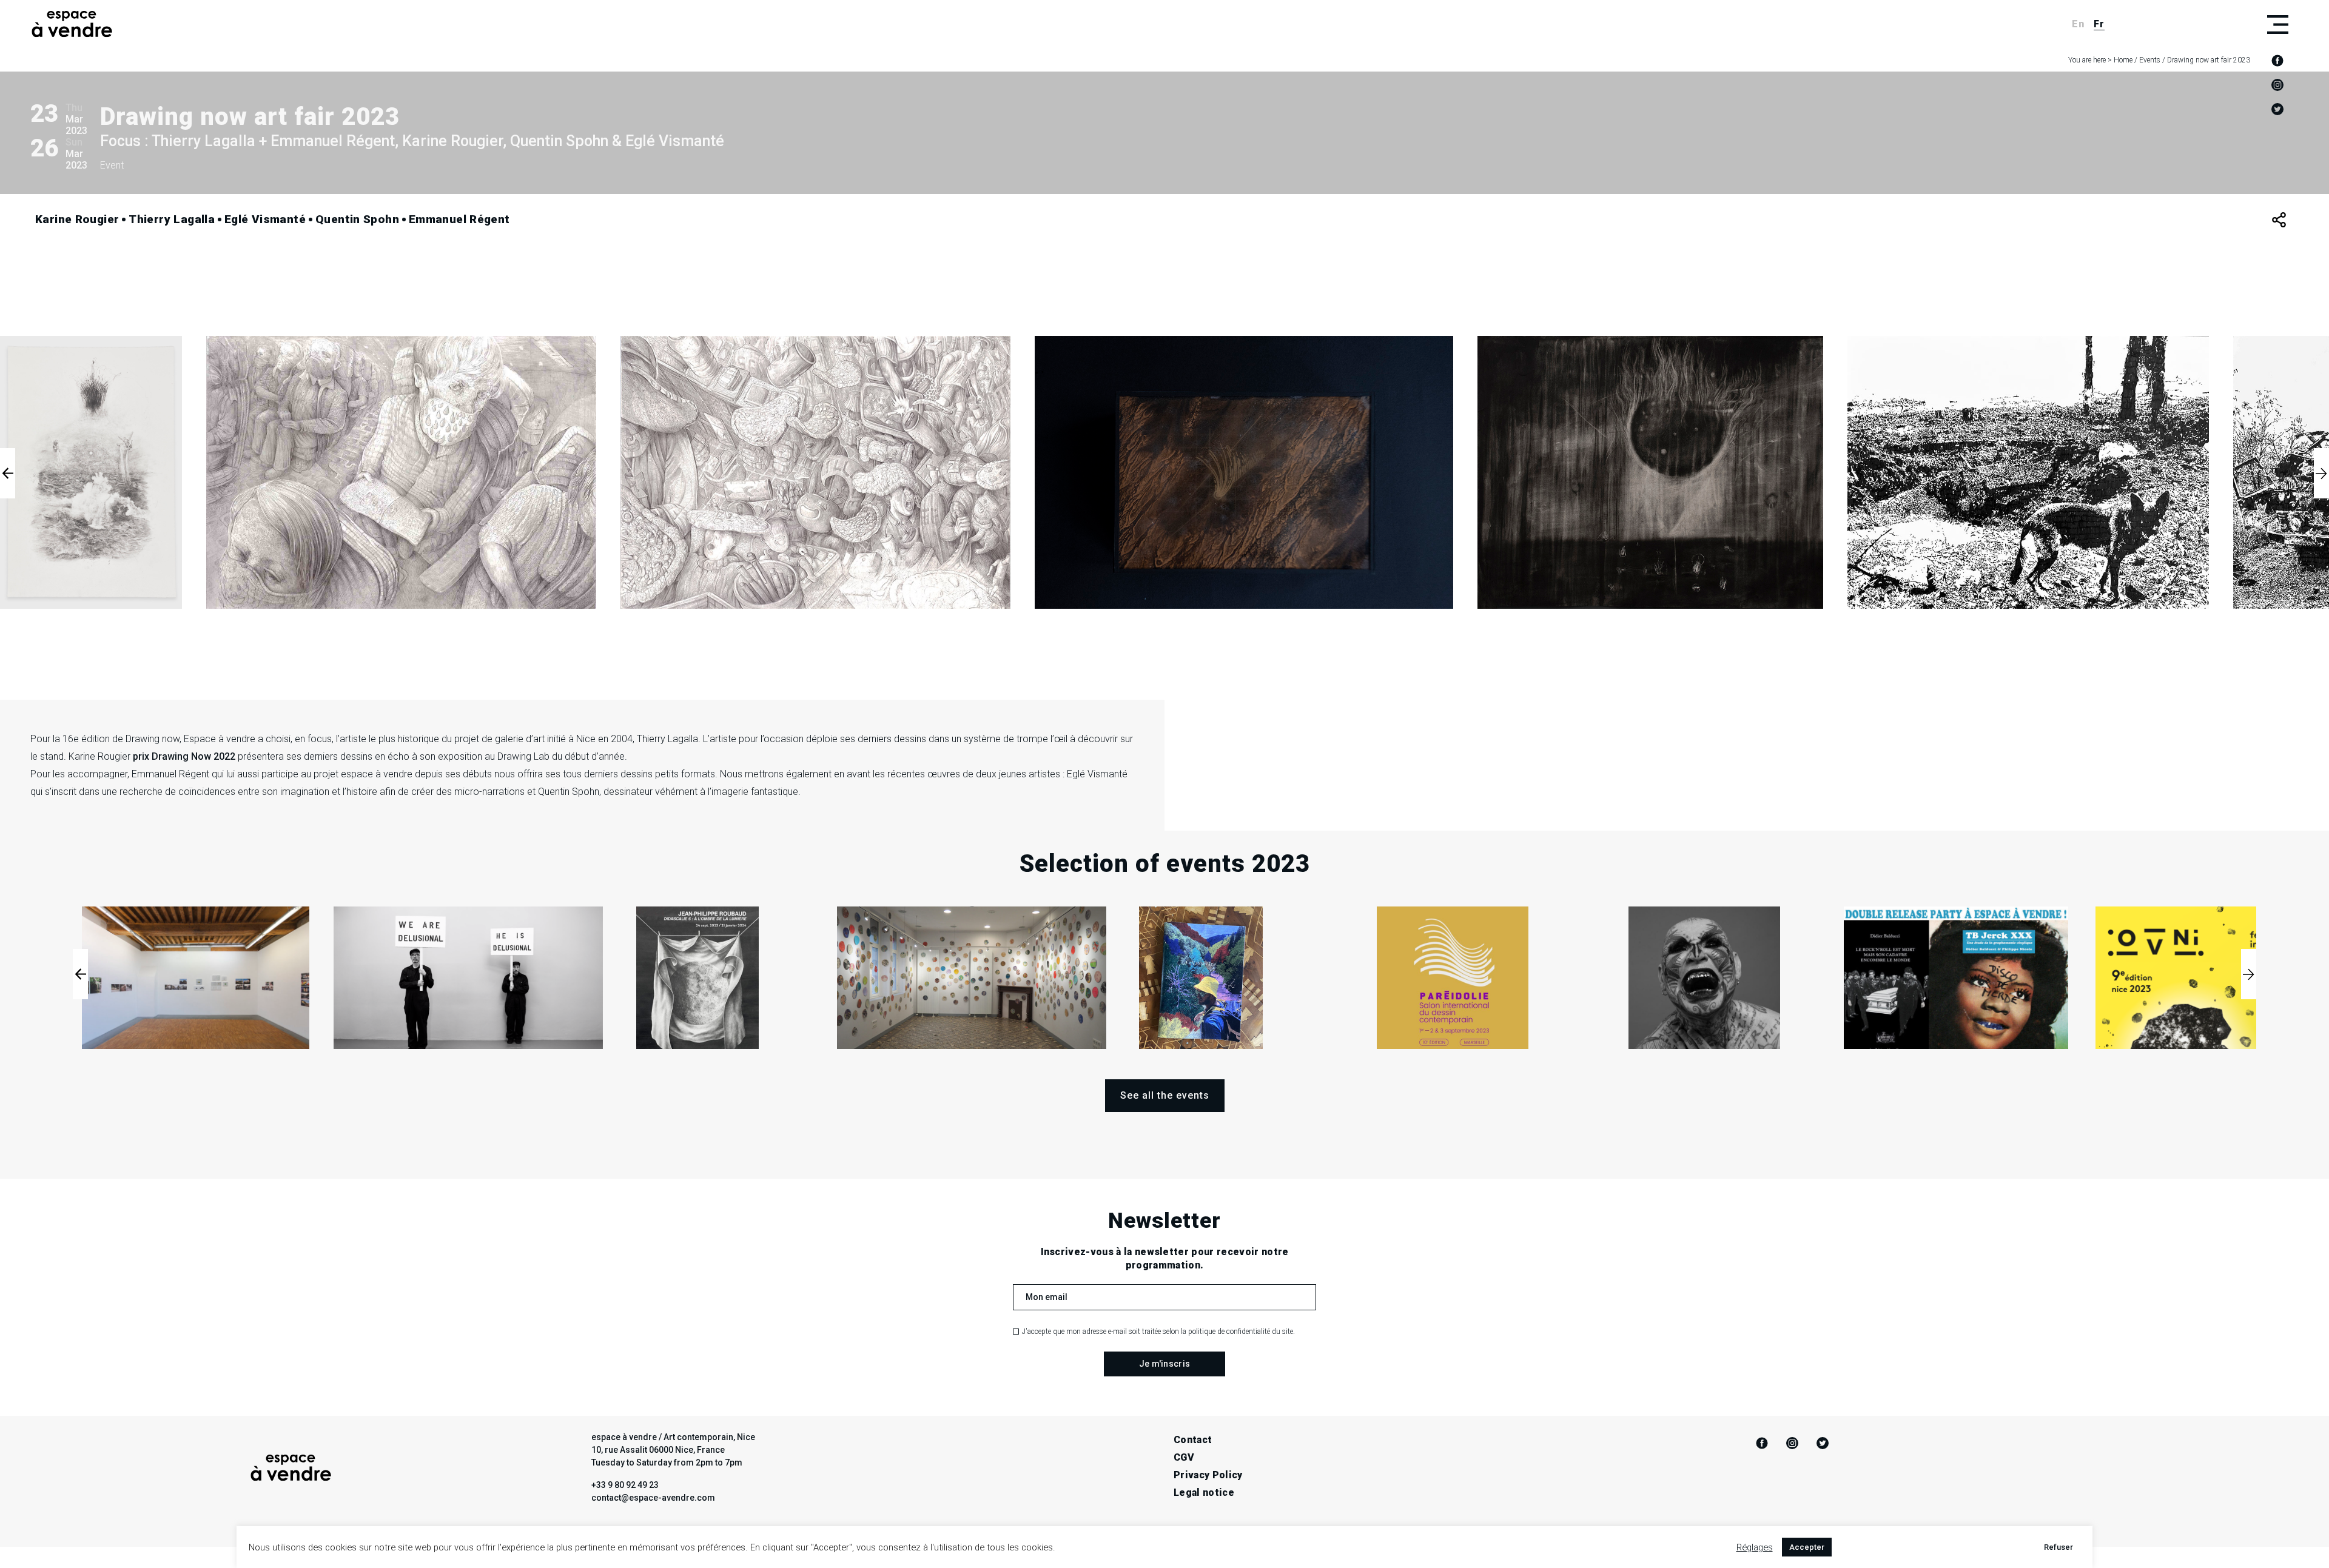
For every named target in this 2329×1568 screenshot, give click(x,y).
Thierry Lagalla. (669, 739)
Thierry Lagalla (172, 219)
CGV (1184, 1457)
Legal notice (1204, 1493)
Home (2123, 60)
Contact (1193, 1440)
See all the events (1165, 1095)
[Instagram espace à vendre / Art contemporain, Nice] (2277, 85)
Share (2279, 220)
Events (2150, 60)
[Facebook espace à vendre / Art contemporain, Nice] (2277, 61)
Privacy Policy (1208, 1475)
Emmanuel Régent (459, 219)
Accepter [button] (1807, 1547)
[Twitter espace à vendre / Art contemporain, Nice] (2277, 109)
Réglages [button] (1755, 1547)
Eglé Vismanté (265, 219)
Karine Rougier (77, 219)
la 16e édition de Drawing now (116, 739)
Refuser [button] (2058, 1547)
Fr (2099, 24)
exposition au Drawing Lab (494, 756)
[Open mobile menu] (2277, 24)
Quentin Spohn (357, 219)
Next (2321, 473)
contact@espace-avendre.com (653, 1498)
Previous (8, 473)
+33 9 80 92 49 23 (625, 1485)
